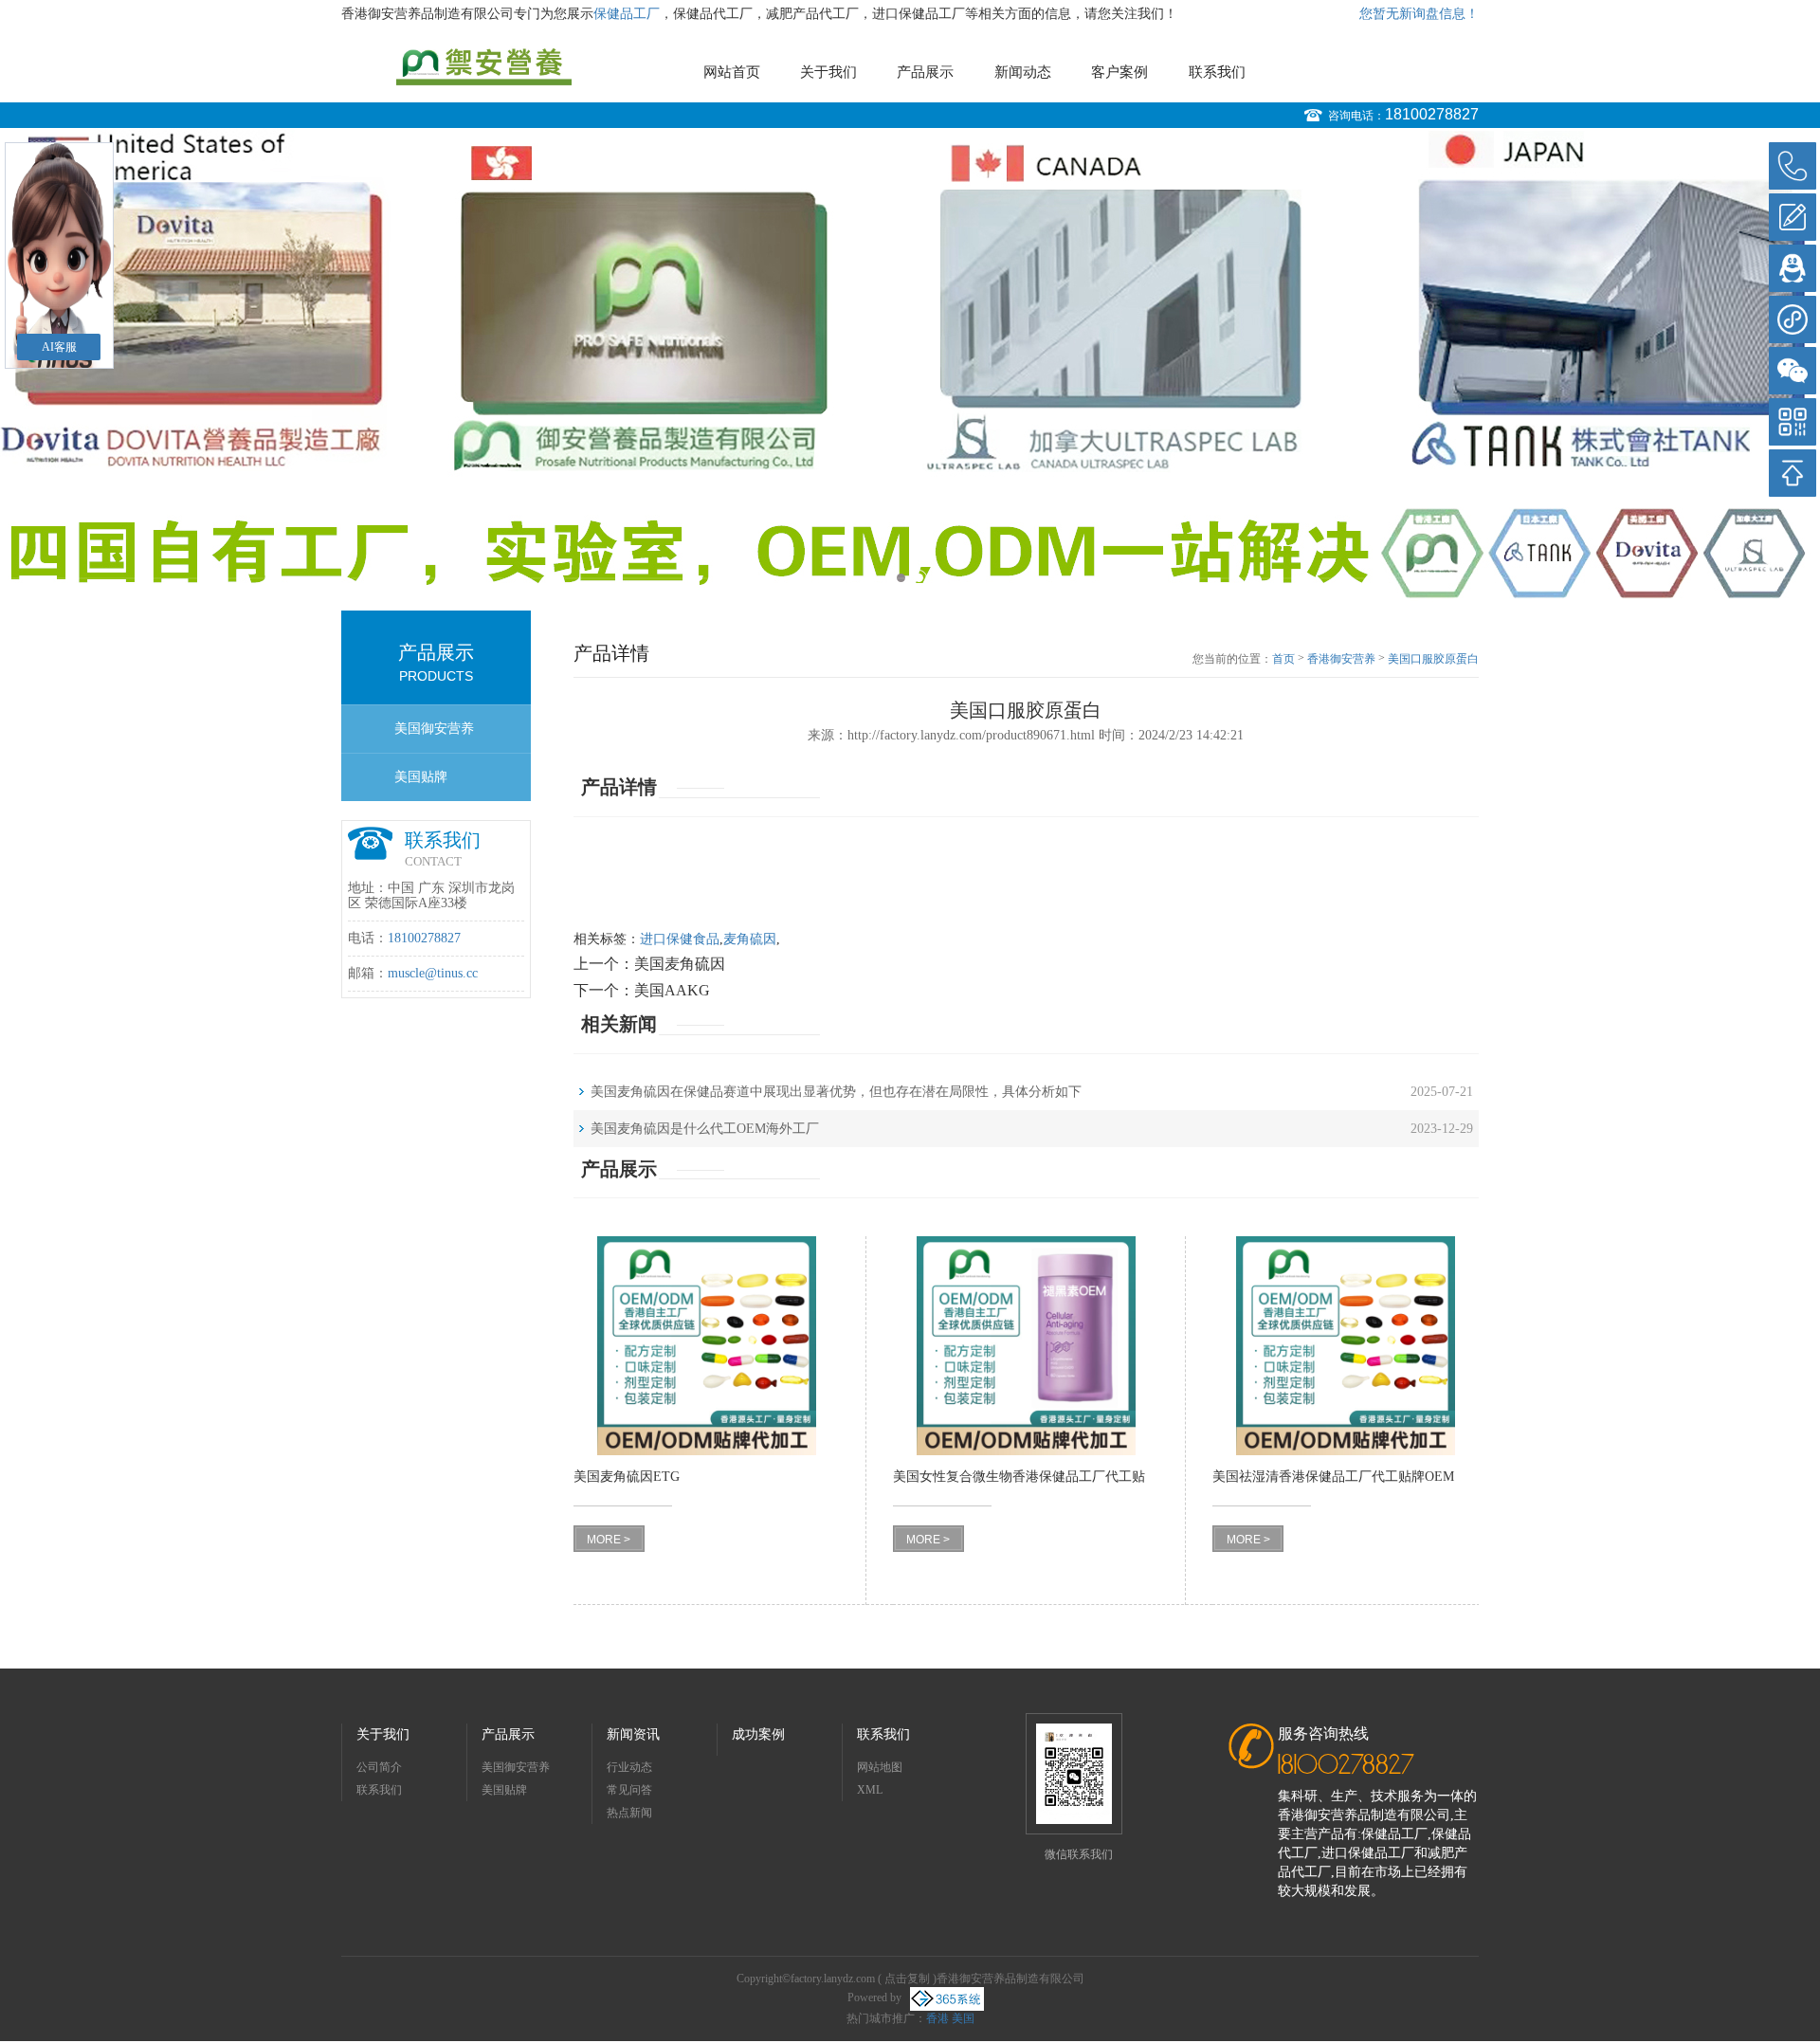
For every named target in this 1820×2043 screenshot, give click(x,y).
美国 (963, 2018)
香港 (937, 2018)
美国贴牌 (421, 777)
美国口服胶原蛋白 (1433, 659)
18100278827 (1432, 114)
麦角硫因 (750, 939)
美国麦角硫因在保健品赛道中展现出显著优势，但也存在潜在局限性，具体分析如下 (836, 1092)
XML (870, 1790)
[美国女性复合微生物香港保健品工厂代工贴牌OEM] (1026, 1346)
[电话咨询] (1793, 166)
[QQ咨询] (1793, 268)
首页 (1283, 659)
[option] (910, 365)
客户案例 (1119, 72)
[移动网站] (1793, 422)
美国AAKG (672, 990)
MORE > (609, 1540)
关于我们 (828, 72)
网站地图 (880, 1767)
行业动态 (629, 1767)
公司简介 (379, 1767)
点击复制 (907, 1979)
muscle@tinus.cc (433, 973)
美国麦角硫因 (680, 964)
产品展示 (925, 72)
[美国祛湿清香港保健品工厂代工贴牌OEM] (1346, 1346)
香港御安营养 (1341, 659)
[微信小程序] (1793, 319)
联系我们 (1217, 72)
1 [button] (901, 578)
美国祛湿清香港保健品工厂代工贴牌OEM (1333, 1477)
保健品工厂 (627, 14)
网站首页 (732, 72)
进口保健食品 (680, 939)
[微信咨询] (1793, 371)
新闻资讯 (633, 1734)
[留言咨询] (1793, 217)
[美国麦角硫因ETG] (707, 1346)
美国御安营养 (434, 729)
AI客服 (59, 347)
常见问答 (629, 1790)
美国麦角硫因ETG (627, 1477)
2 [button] (919, 578)
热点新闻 (629, 1813)
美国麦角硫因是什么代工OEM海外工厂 (705, 1129)
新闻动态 (1023, 72)
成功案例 (758, 1734)
